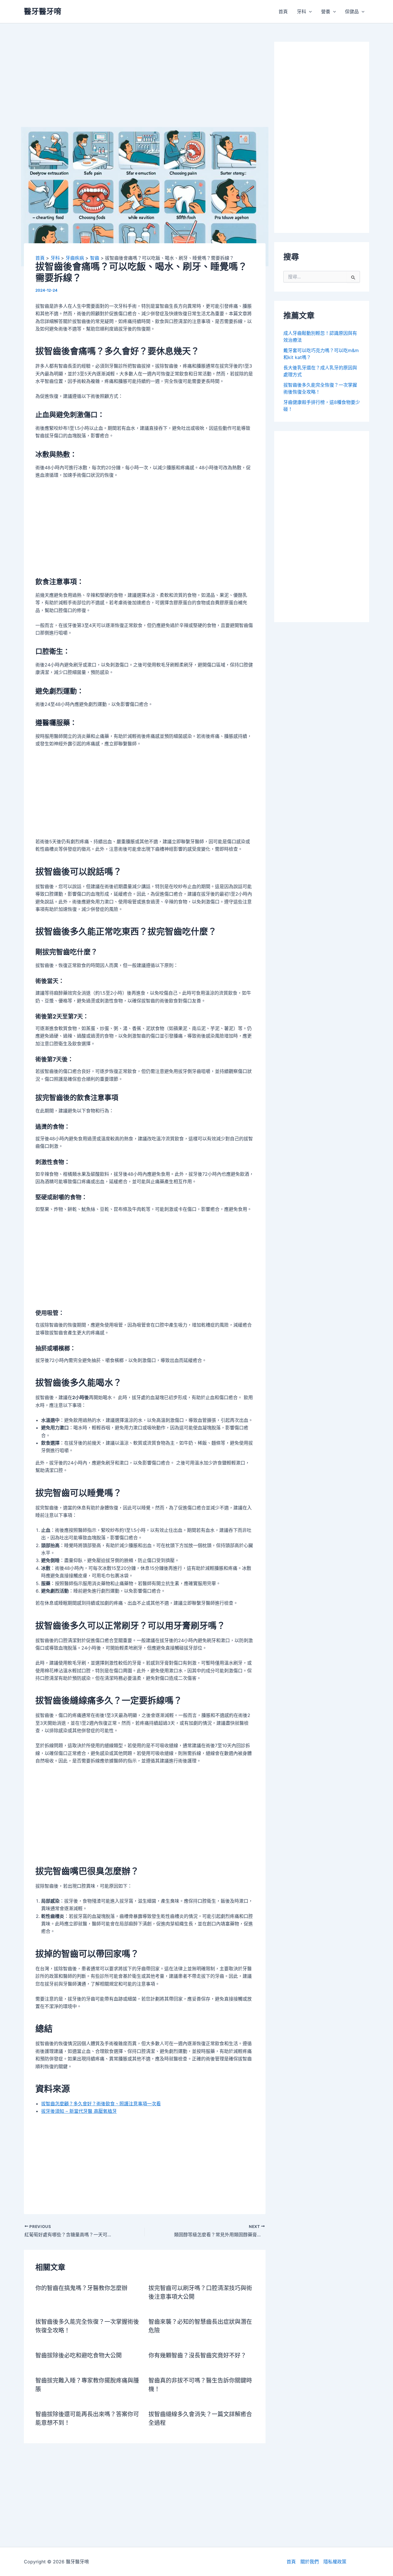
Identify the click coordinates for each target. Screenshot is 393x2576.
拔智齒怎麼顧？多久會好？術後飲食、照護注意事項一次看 (101, 2104)
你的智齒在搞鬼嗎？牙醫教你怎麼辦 (81, 2288)
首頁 (283, 12)
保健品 (352, 12)
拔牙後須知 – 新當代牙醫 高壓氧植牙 (79, 2111)
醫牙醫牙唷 (43, 11)
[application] (309, 12)
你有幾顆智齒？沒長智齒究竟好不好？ (197, 2355)
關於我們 (310, 2562)
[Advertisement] (145, 84)
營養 (326, 12)
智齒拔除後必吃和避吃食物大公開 (79, 2355)
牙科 (302, 12)
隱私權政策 (335, 2562)
